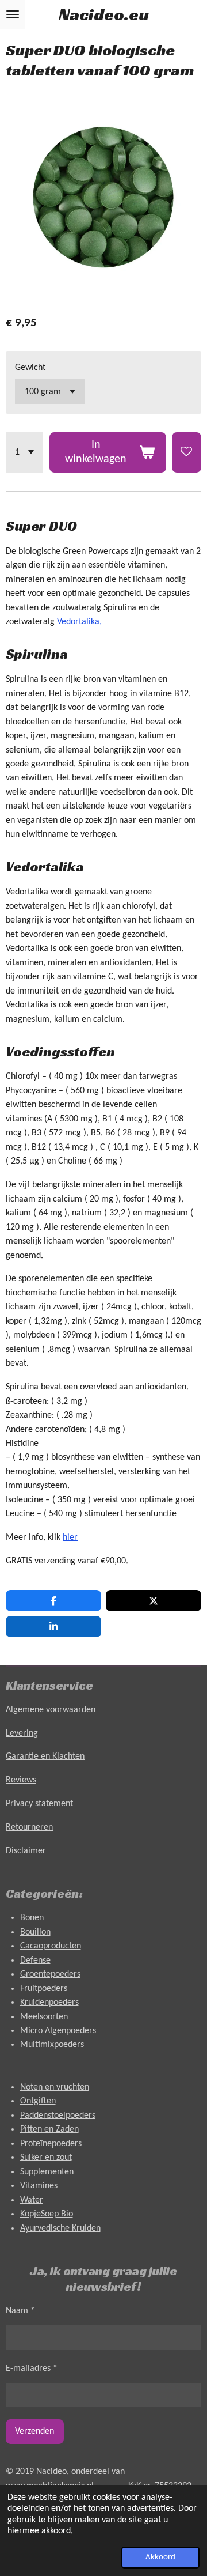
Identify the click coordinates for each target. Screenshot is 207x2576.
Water (32, 2200)
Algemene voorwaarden (51, 1710)
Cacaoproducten (51, 1946)
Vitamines (39, 2186)
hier (70, 1538)
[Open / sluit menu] (13, 14)
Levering (22, 1733)
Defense (35, 1961)
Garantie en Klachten (45, 1757)
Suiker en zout (46, 2158)
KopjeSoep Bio (47, 2214)
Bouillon (35, 1932)
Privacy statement (39, 1804)
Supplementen (47, 2172)
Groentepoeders (50, 1974)
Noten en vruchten (55, 2087)
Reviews (21, 1780)
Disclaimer (26, 1851)
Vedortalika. (79, 622)
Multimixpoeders (52, 2045)
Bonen (32, 1918)
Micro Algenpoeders (58, 2031)
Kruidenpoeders (49, 2003)
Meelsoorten (44, 2017)
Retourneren (29, 1827)
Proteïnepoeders (51, 2144)
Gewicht (30, 368)
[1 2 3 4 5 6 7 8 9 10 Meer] (24, 452)
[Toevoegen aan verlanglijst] (187, 452)
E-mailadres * (32, 2369)
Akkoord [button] (160, 2557)
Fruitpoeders (44, 1989)
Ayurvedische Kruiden (60, 2228)
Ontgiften (38, 2101)
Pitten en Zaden (49, 2129)
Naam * (20, 2311)
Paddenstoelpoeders (58, 2116)
